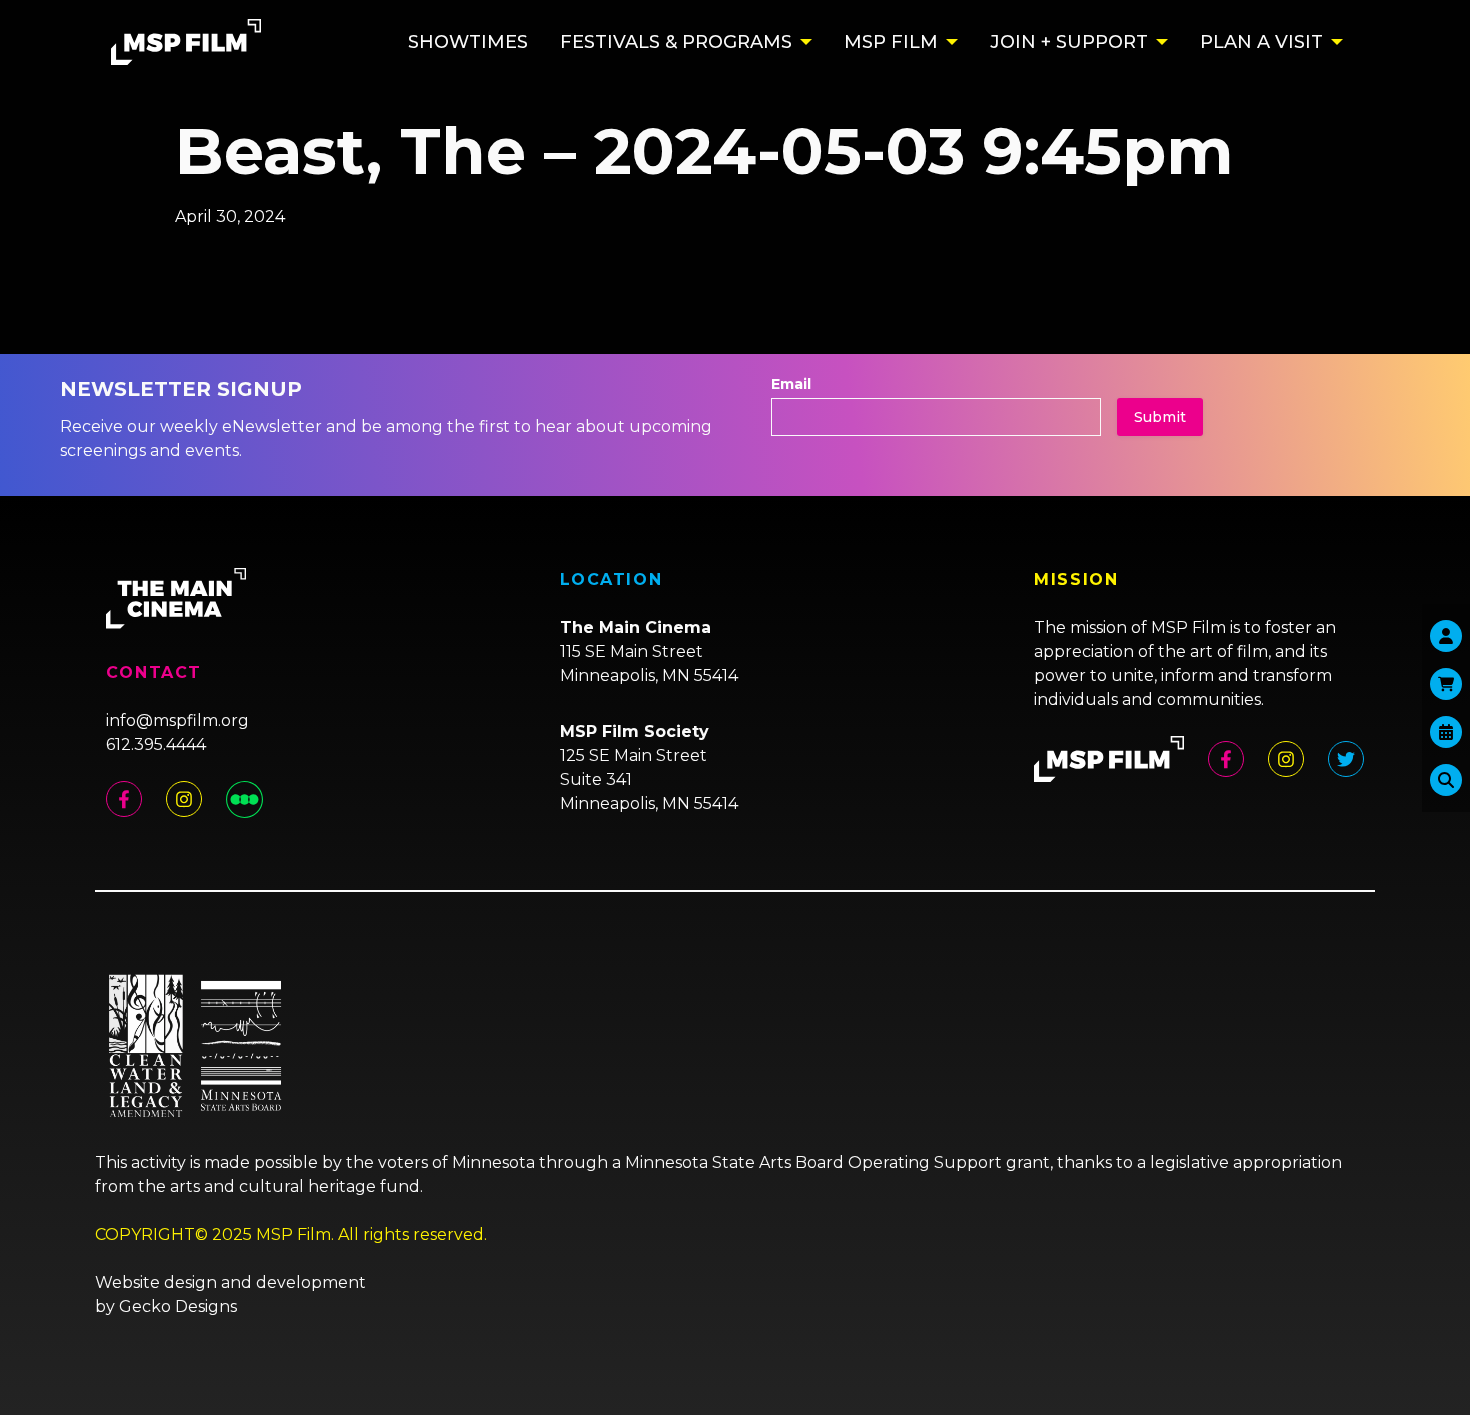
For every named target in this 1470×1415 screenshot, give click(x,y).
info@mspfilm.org (177, 720)
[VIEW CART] (1446, 684)
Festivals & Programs (676, 42)
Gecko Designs (178, 1306)
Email (791, 384)
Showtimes (468, 42)
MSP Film (891, 42)
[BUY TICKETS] (1446, 732)
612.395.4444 (156, 744)
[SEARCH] (1446, 780)
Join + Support (1069, 42)
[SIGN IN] (1446, 636)
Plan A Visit (1261, 42)
